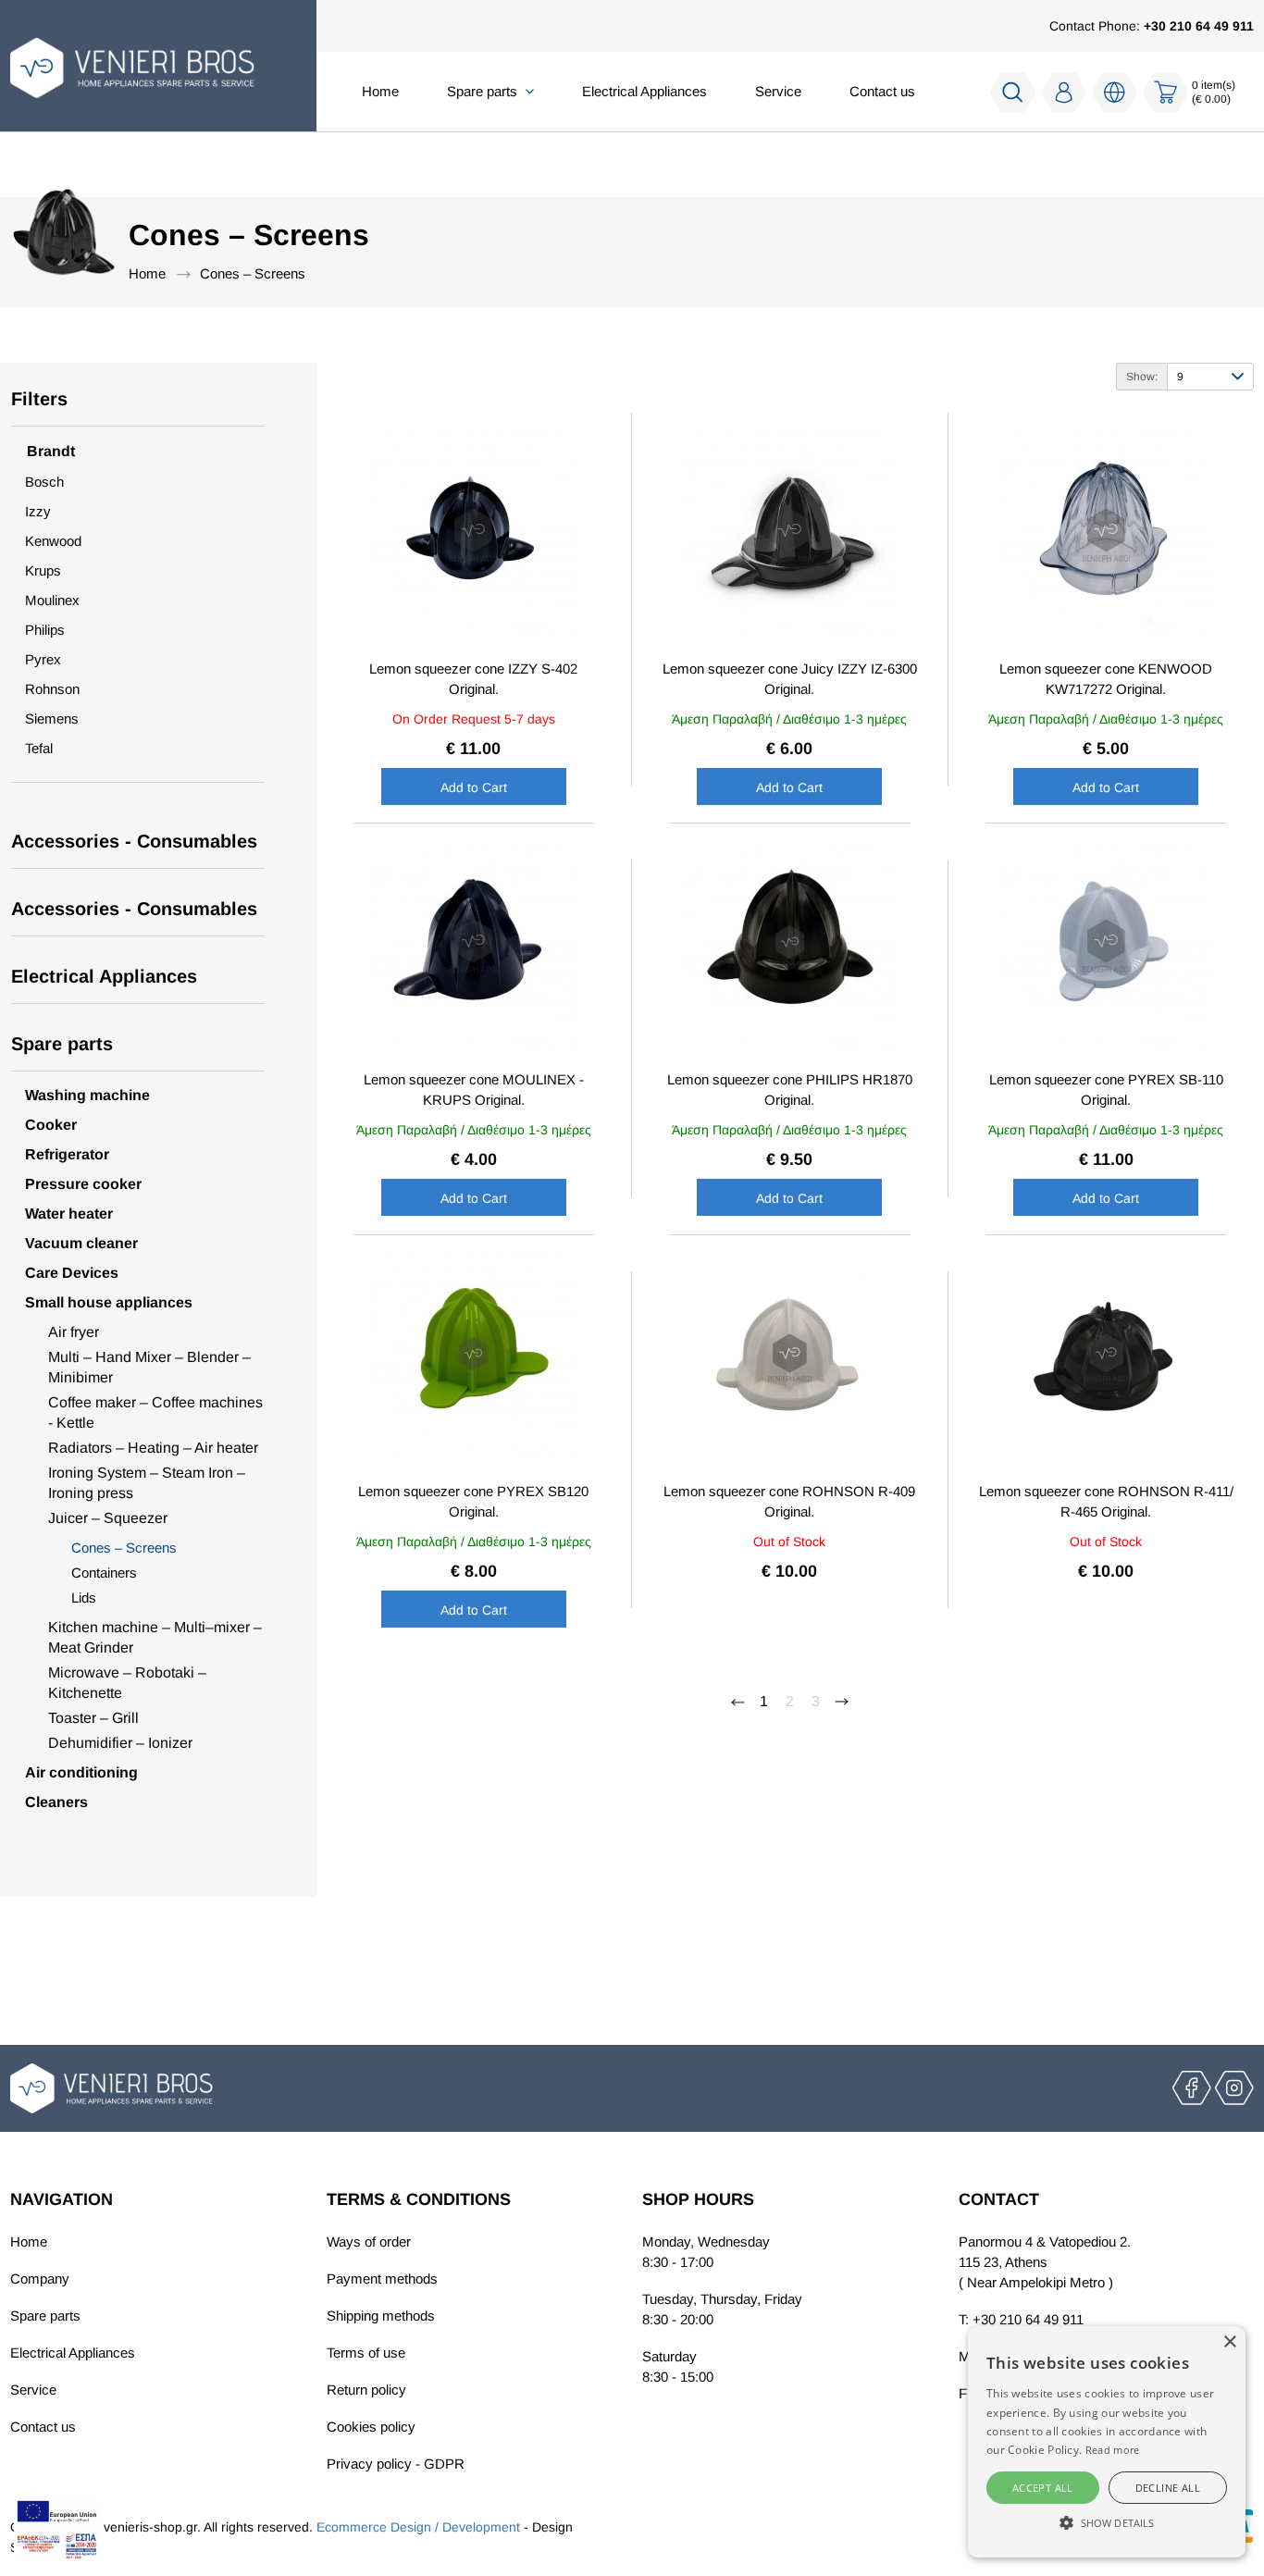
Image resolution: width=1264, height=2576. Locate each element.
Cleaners (56, 1802)
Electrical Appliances (644, 91)
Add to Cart (474, 787)
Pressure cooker (83, 1184)
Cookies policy (371, 2427)
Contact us (882, 91)
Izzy (38, 511)
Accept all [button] (1043, 2488)
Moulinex (52, 600)
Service (778, 91)
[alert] (1107, 2442)
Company (40, 2279)
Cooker (51, 1125)
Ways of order (369, 2242)
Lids (84, 1598)
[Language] (1115, 93)
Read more (1113, 2450)
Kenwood (53, 541)
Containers (104, 1573)
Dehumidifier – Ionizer (120, 1743)
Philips (45, 630)
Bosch (44, 482)
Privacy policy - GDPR (396, 2464)
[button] (1107, 2523)
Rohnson (52, 689)
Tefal (39, 748)
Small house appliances (109, 1302)
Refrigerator (67, 1154)
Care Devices (72, 1273)
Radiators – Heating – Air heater (153, 1448)
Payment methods (382, 2279)
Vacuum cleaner (81, 1243)
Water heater (69, 1214)
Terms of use (366, 2353)
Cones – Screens (253, 273)
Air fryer (74, 1332)
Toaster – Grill (93, 1718)
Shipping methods (381, 2316)
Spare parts (45, 2316)
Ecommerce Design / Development (418, 2527)
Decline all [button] (1168, 2488)
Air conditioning (81, 1772)
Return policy (366, 2390)
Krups (43, 570)
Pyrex (43, 659)
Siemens (52, 718)
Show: (1142, 377)
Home (380, 91)
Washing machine (87, 1095)
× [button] (1229, 2342)
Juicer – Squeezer (108, 1518)
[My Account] (1064, 92)
